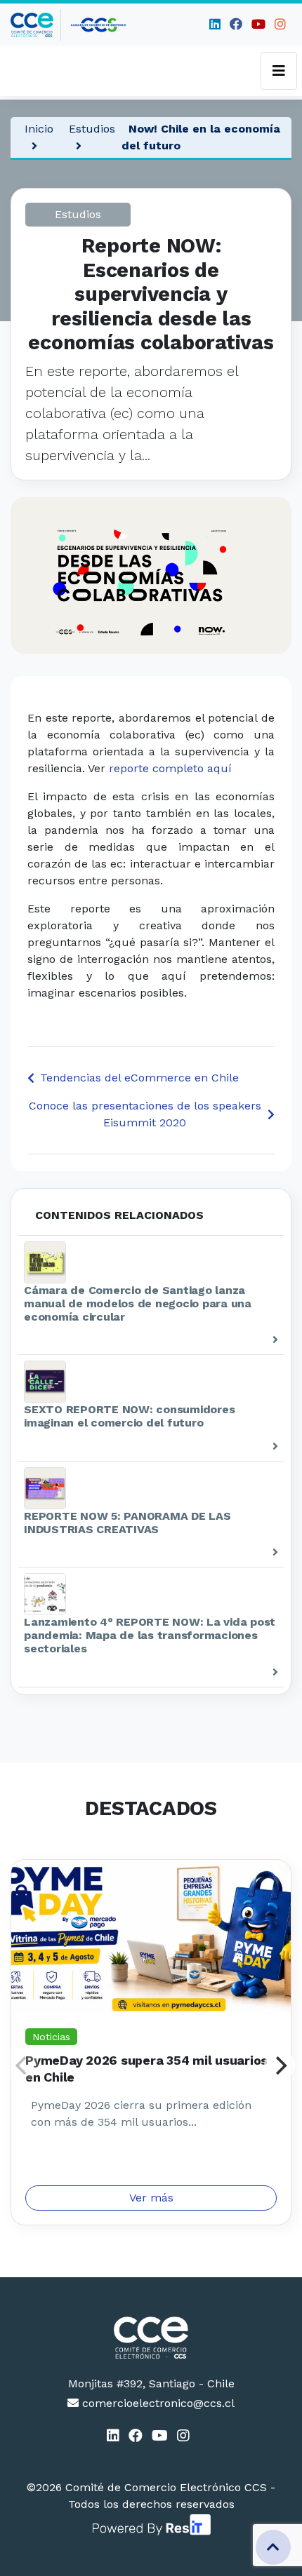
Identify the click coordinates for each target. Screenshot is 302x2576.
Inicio (39, 129)
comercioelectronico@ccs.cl (157, 2403)
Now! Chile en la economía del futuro (201, 137)
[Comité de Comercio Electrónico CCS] (151, 2338)
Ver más (151, 2198)
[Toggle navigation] (279, 71)
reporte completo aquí (170, 768)
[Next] (280, 2065)
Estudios (92, 129)
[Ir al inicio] (36, 25)
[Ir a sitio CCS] (99, 25)
